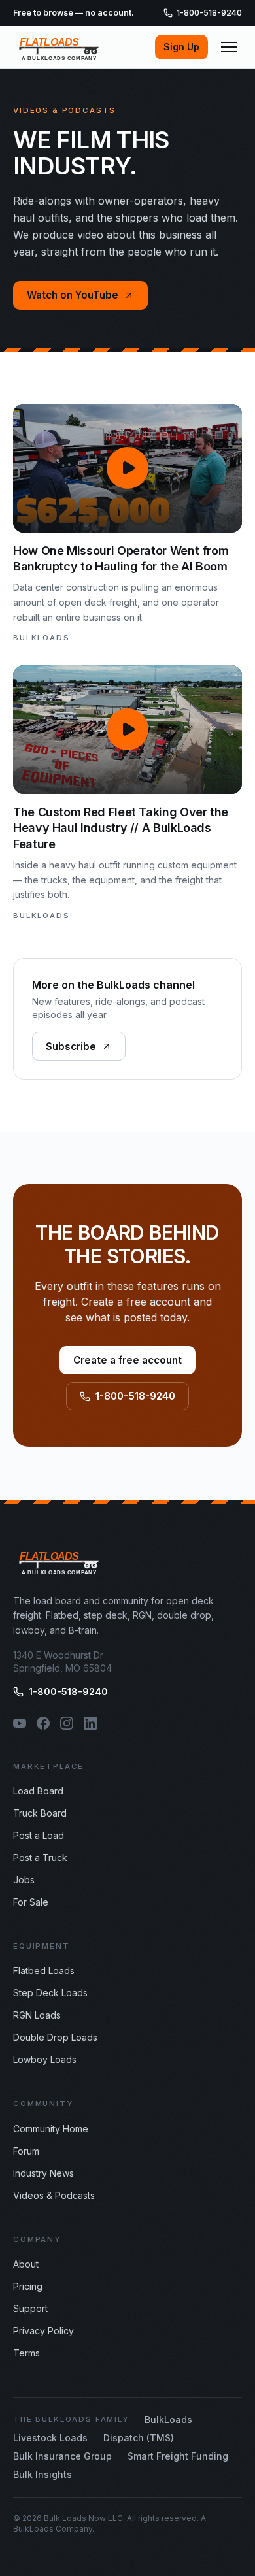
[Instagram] (67, 1723)
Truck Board (40, 1813)
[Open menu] (229, 47)
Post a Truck (40, 1858)
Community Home (51, 2129)
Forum (26, 2151)
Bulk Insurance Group (62, 2456)
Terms (26, 2353)
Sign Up (181, 47)
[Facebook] (43, 1723)
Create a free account (127, 1360)
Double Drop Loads (55, 2037)
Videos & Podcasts (54, 2195)
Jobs (24, 1880)
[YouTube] (20, 1723)
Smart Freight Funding (178, 2456)
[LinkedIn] (90, 1723)
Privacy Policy (43, 2331)
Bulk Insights (42, 2474)
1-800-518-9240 (209, 13)
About (26, 2264)
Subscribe (71, 1047)
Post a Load (39, 1835)
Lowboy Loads (45, 2059)
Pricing (28, 2286)
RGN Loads (37, 2015)
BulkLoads (168, 2419)
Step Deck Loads (50, 1993)
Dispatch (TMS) (139, 2438)
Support (30, 2308)
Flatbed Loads (44, 1971)
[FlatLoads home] (59, 47)
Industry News (43, 2173)
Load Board (38, 1791)
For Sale (31, 1902)
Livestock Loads (50, 2438)
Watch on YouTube (73, 295)
